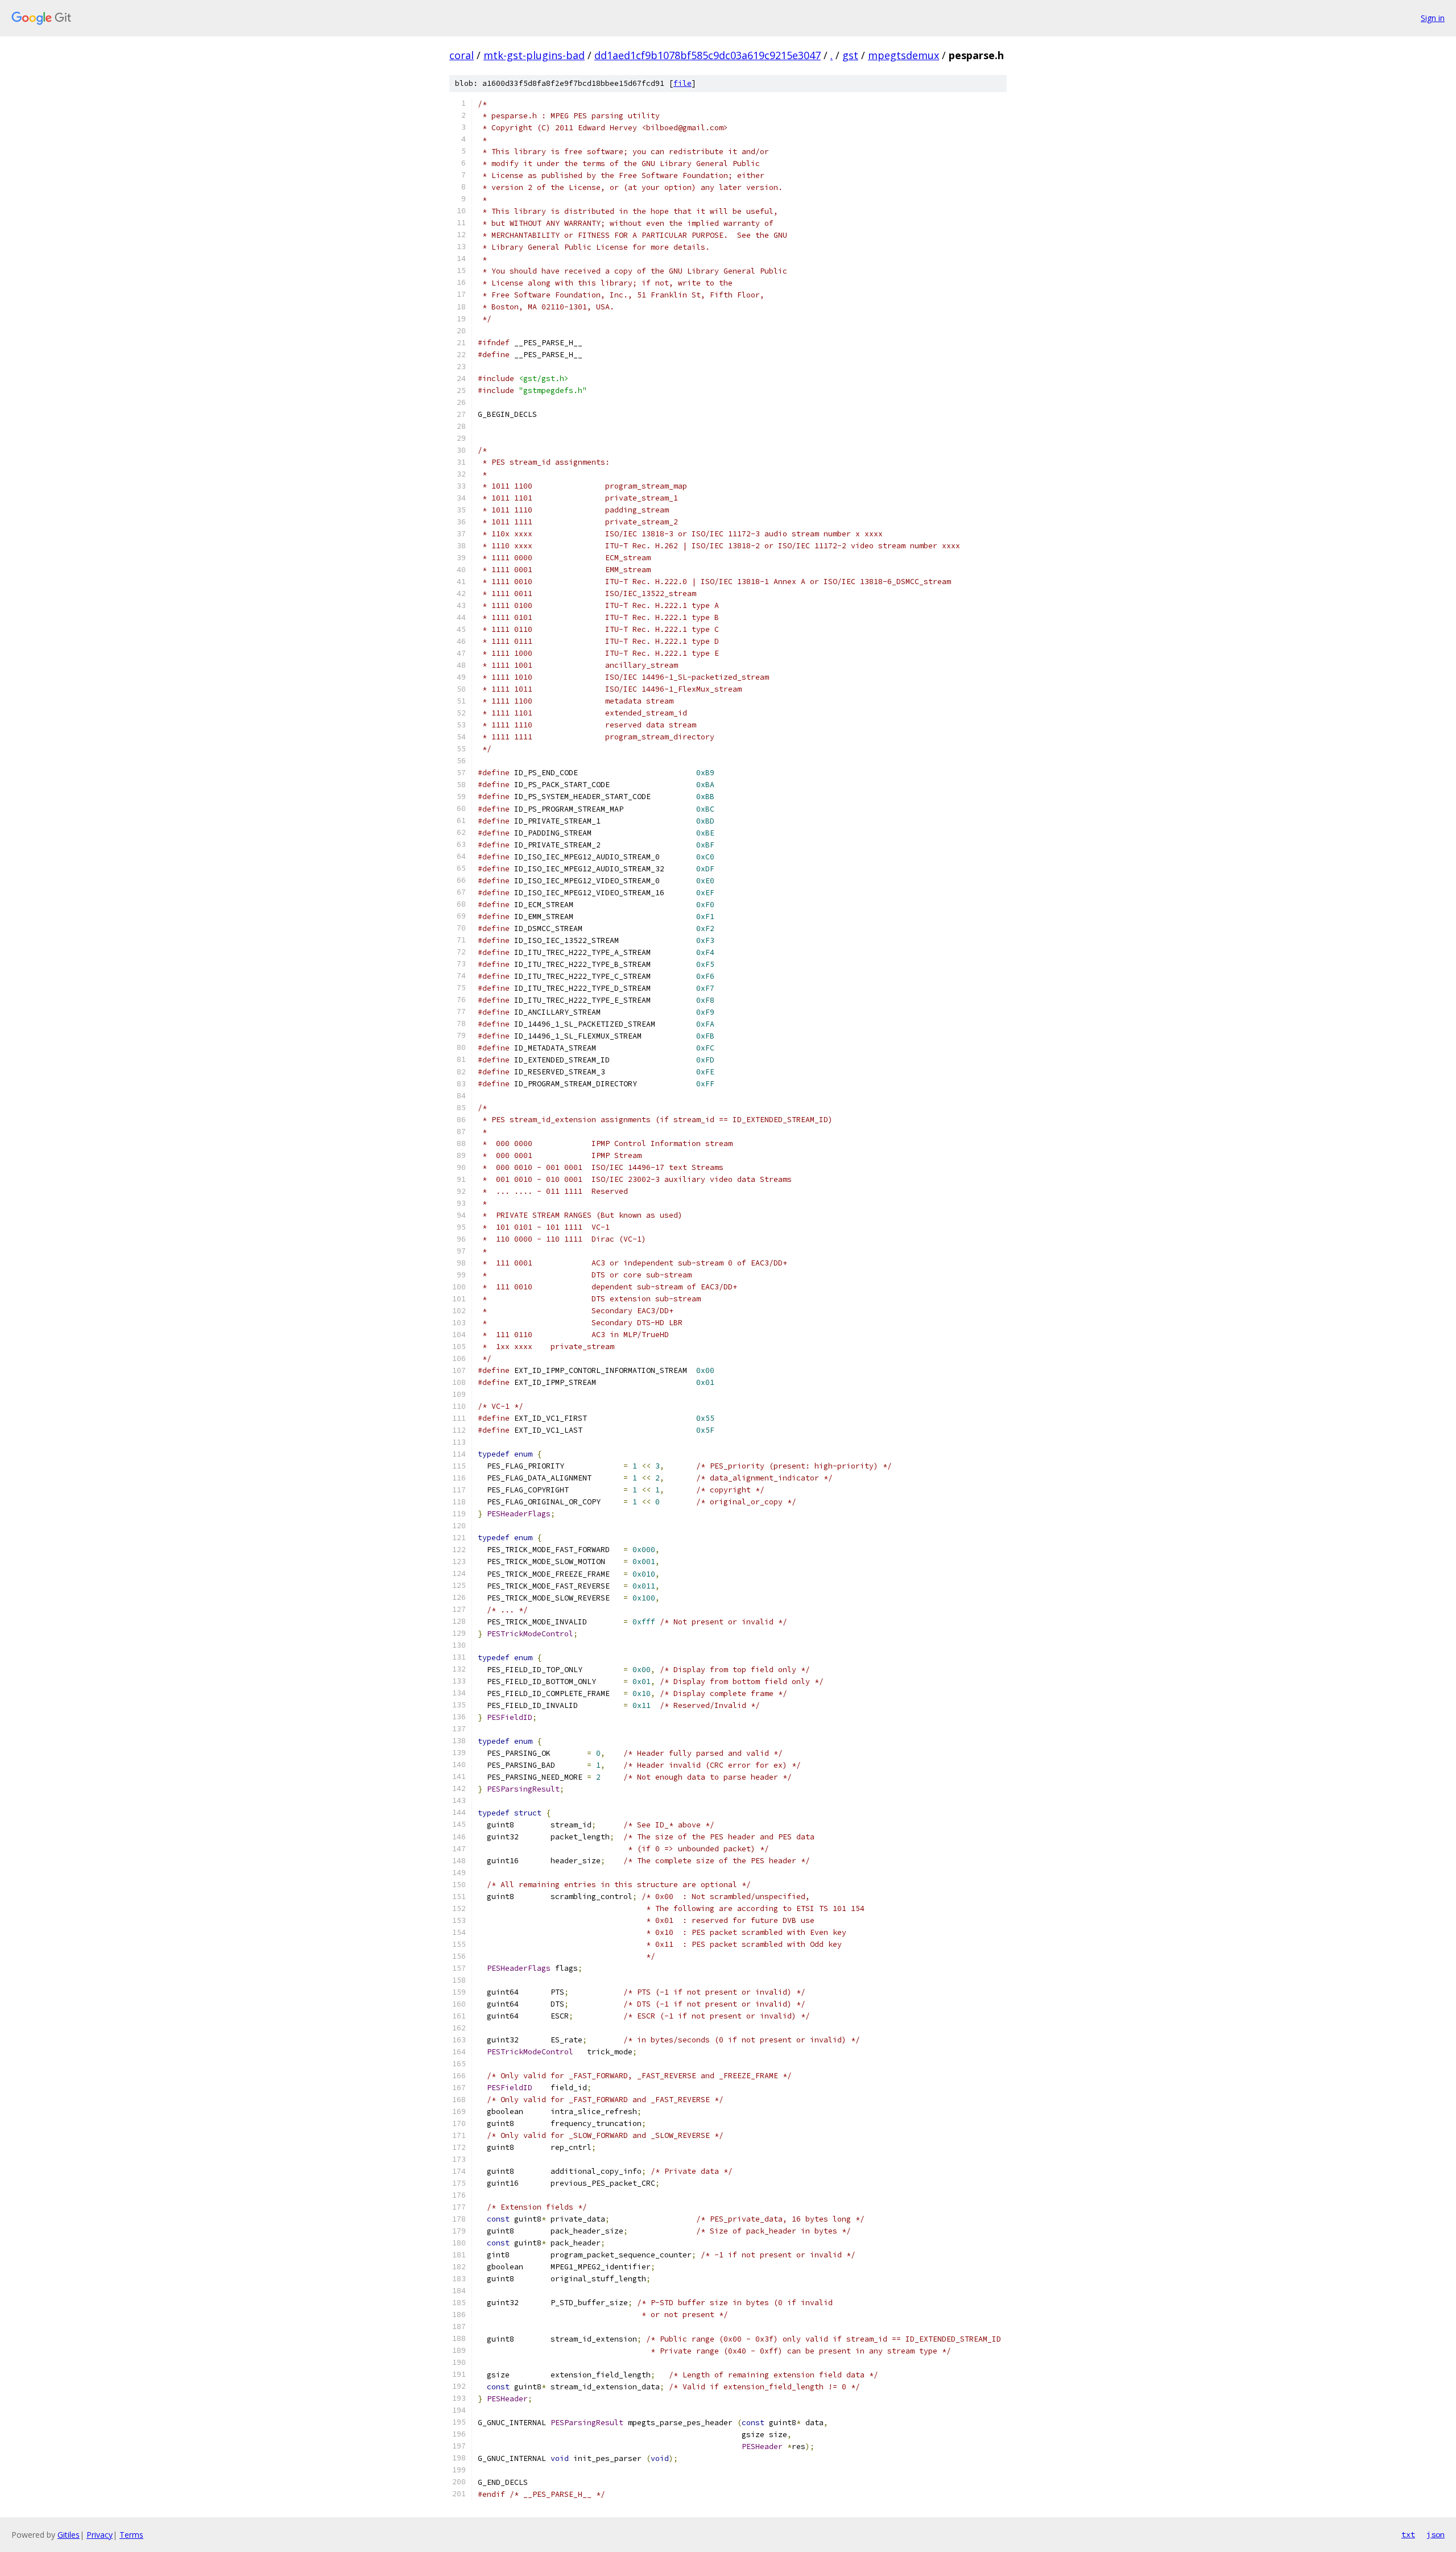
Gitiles (69, 2535)
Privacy (100, 2535)
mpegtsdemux (903, 55)
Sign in (1433, 18)
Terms (131, 2535)
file (682, 83)
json (1436, 2534)
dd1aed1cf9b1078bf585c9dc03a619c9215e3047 (708, 55)
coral (462, 55)
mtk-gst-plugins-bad (534, 55)
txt (1408, 2534)
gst (850, 55)
